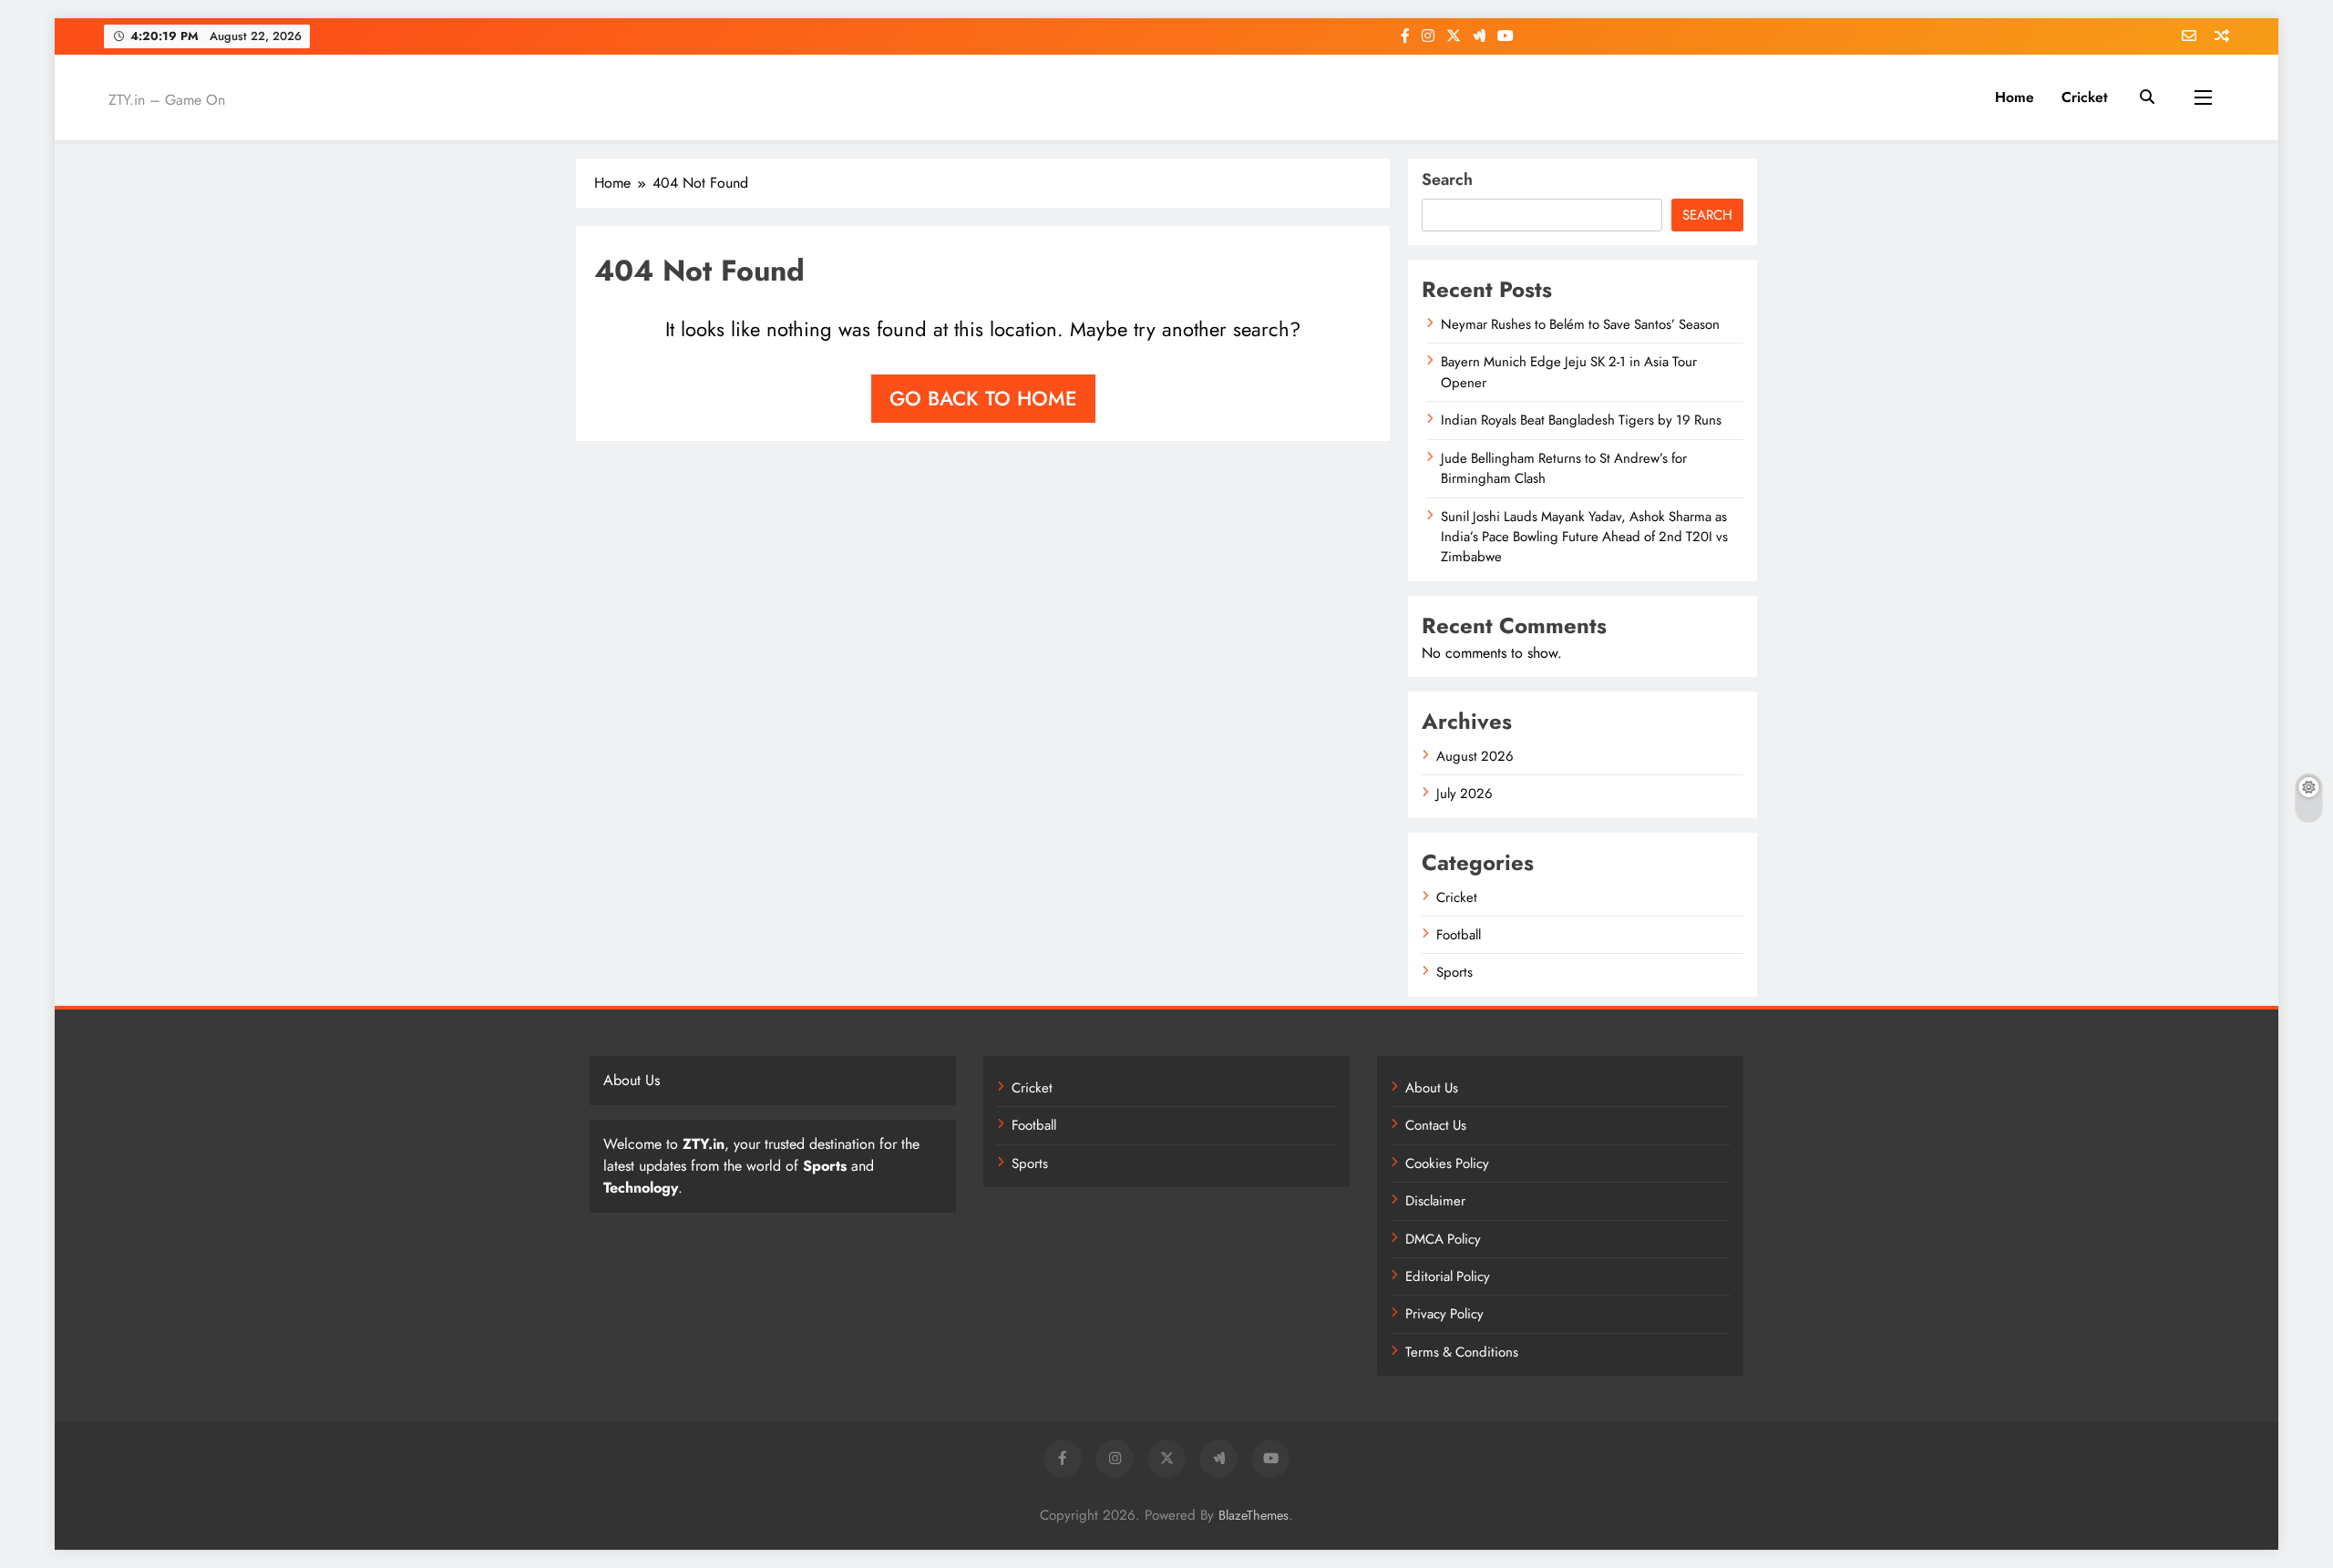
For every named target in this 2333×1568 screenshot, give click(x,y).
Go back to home (983, 398)
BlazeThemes (1254, 1515)
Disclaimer (1435, 1201)
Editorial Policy (1448, 1276)
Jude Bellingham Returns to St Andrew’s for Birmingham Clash (1564, 468)
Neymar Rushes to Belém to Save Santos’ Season (1580, 324)
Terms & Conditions (1462, 1352)
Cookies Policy (1447, 1163)
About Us (1432, 1088)
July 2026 (1465, 794)
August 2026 (1475, 756)
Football (1459, 935)
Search (1447, 179)
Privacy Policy (1444, 1314)
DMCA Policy (1443, 1239)
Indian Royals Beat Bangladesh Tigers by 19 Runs (1581, 420)
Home (2014, 97)
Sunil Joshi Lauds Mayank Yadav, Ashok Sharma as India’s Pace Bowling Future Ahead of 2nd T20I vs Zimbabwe (1584, 537)
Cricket (2085, 97)
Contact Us (1436, 1125)
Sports (1454, 972)
